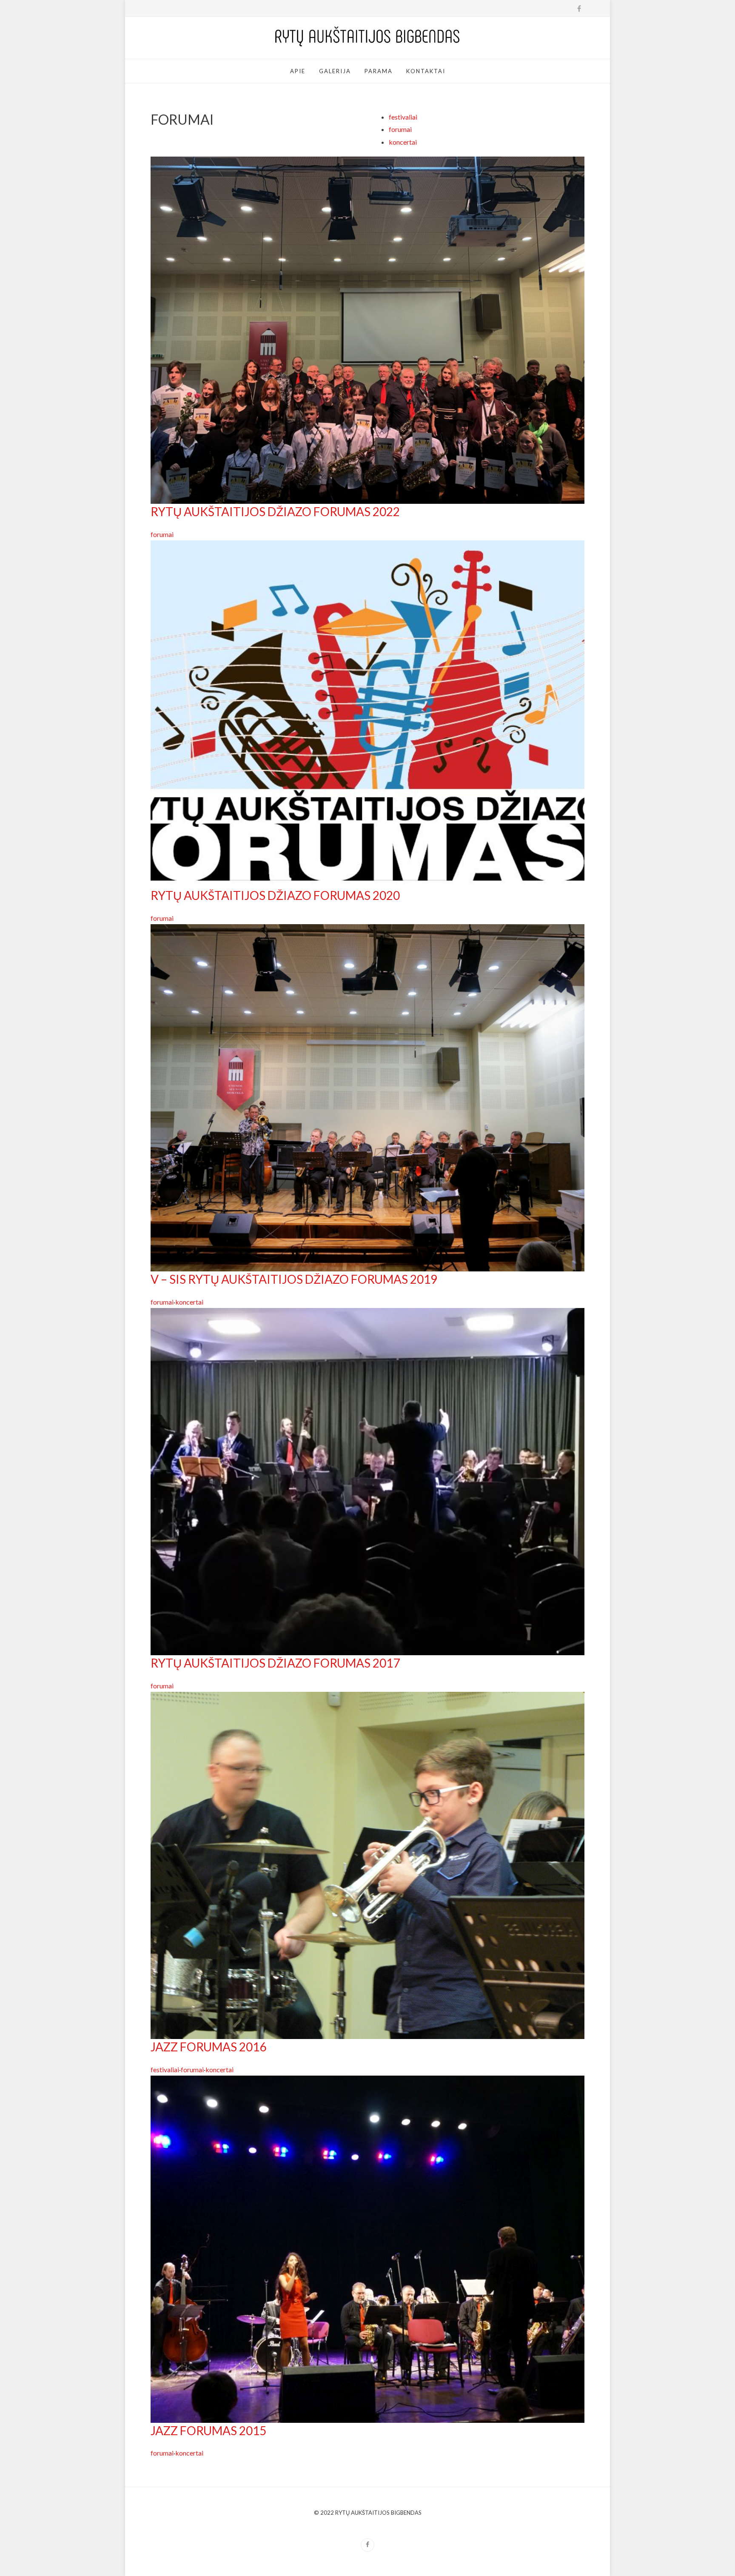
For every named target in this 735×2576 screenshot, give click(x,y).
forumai (400, 129)
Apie (298, 71)
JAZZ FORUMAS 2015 (208, 2430)
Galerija (335, 71)
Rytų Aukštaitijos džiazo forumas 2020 (275, 895)
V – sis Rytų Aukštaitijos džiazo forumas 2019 (294, 1279)
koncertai (403, 142)
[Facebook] (367, 2545)
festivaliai (403, 117)
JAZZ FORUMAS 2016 (208, 2047)
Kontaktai (426, 71)
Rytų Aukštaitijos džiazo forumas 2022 (275, 511)
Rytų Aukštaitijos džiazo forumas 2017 (275, 1663)
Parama (379, 71)
